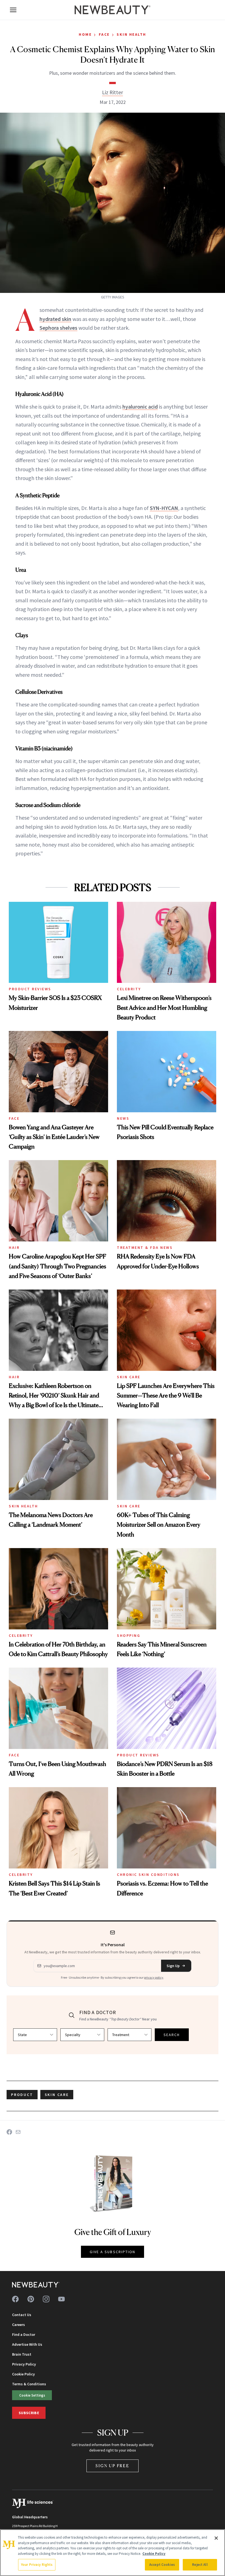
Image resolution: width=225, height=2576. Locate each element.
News (123, 1118)
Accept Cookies (162, 2565)
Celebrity (129, 989)
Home (85, 34)
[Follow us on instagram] (46, 2299)
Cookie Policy (23, 2374)
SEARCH (172, 2035)
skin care (57, 2095)
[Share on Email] (18, 2132)
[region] (113, 2553)
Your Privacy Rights (37, 2565)
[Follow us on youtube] (61, 2299)
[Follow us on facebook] (15, 2299)
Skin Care (129, 1377)
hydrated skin (55, 319)
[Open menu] (13, 10)
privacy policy (154, 1977)
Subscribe (29, 2413)
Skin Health (131, 34)
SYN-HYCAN (164, 508)
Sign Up (173, 1966)
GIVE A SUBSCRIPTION (113, 2252)
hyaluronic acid (140, 407)
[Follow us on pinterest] (31, 2299)
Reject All (200, 2565)
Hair (14, 1247)
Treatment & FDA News (145, 1247)
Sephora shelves (58, 328)
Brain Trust (22, 2354)
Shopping (129, 1635)
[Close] (216, 2538)
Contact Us (22, 2315)
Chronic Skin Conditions (148, 1875)
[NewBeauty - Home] (113, 10)
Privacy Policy (24, 2364)
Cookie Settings (32, 2395)
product (22, 2095)
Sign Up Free (113, 2466)
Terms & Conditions (29, 2384)
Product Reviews (30, 989)
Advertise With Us (27, 2344)
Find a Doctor (24, 2334)
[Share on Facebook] (9, 2132)
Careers (19, 2325)
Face (104, 34)
